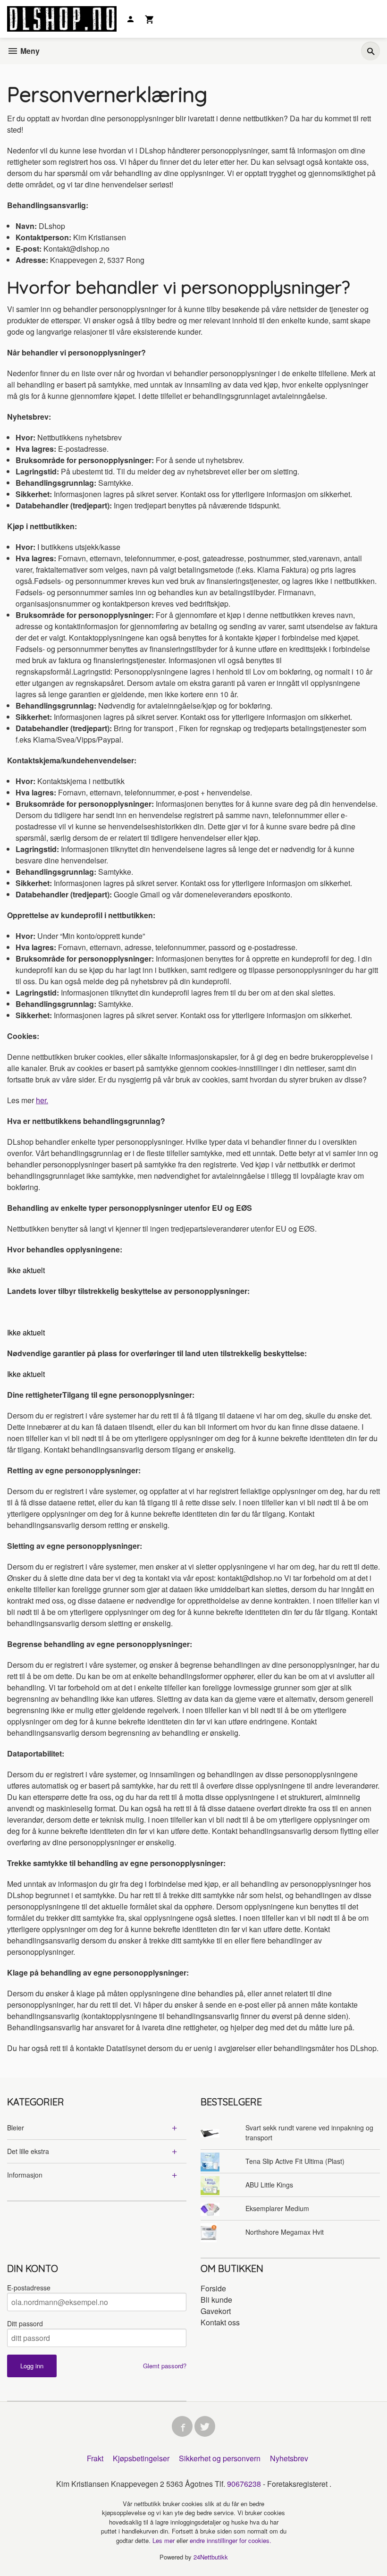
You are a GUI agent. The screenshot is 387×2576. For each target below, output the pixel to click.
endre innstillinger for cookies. (231, 2540)
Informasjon (25, 2175)
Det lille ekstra (28, 2151)
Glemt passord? (165, 2366)
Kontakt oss (220, 2322)
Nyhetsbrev (289, 2458)
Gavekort (216, 2311)
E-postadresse (29, 2288)
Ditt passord (25, 2323)
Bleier (16, 2128)
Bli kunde (216, 2300)
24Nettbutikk (211, 2557)
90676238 (244, 2484)
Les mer (164, 2540)
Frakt (95, 2458)
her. (42, 1100)
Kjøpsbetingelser (141, 2458)
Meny (29, 51)
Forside (213, 2288)
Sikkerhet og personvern (220, 2458)
